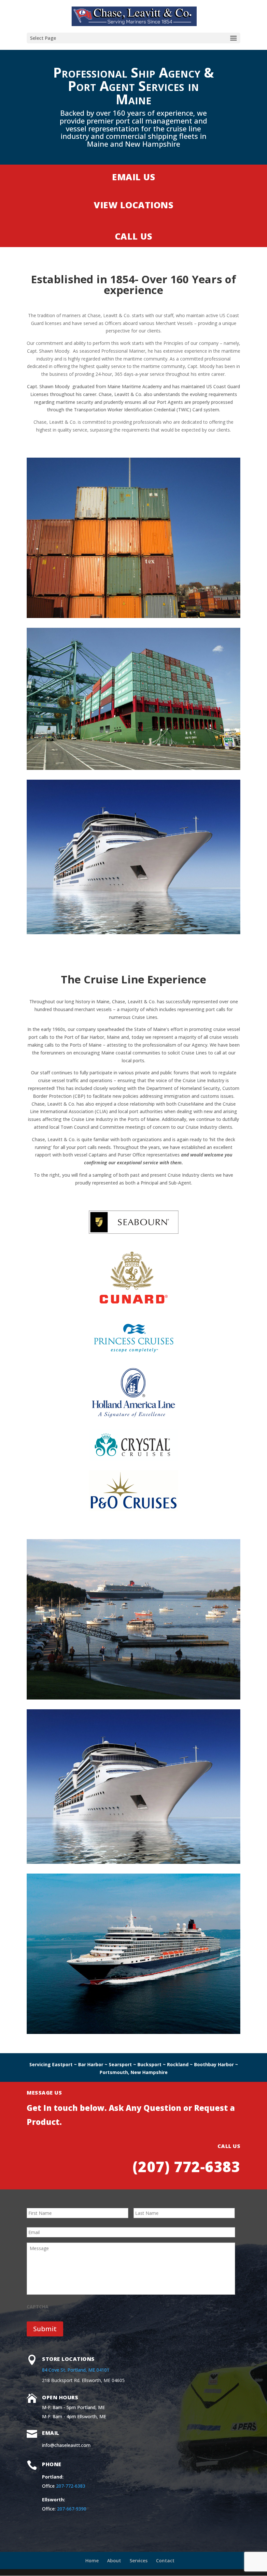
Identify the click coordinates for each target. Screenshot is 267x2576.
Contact (165, 2561)
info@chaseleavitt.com (66, 2445)
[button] (233, 38)
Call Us (134, 236)
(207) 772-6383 (186, 2167)
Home (92, 2561)
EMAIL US (133, 177)
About (114, 2561)
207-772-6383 (71, 2486)
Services (139, 2561)
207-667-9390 (72, 2509)
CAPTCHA (38, 2307)
